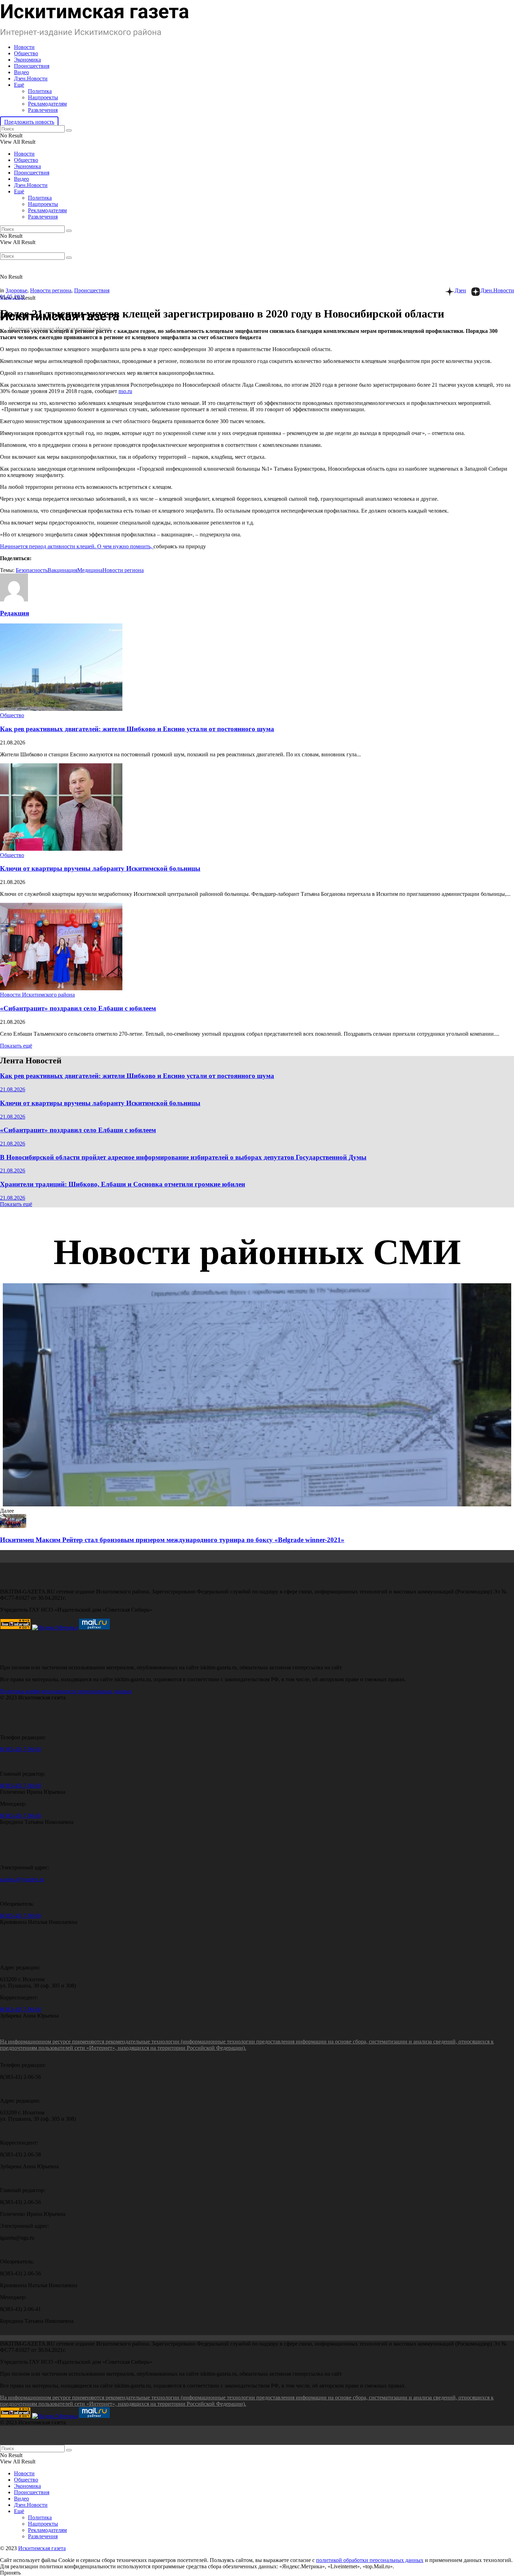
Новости (24, 47)
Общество (26, 53)
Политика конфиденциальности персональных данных (66, 1691)
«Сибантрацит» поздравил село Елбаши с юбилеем (78, 1008)
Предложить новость (29, 122)
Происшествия (32, 66)
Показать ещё (16, 1046)
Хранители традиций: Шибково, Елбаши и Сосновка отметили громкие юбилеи (123, 1184)
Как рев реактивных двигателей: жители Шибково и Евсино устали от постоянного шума (137, 729)
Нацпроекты (43, 97)
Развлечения (43, 110)
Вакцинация (62, 570)
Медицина (90, 570)
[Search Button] (69, 130)
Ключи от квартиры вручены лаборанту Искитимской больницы (100, 868)
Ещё (19, 85)
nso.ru (125, 391)
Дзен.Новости (31, 79)
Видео (22, 72)
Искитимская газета (42, 2548)
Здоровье (16, 290)
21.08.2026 (13, 1089)
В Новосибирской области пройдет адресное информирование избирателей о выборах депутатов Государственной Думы (183, 1157)
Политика (40, 91)
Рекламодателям (47, 104)
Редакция (15, 613)
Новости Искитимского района (37, 995)
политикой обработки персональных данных (370, 2560)
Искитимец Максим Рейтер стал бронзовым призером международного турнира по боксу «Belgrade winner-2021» (172, 1540)
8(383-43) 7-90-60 (20, 1749)
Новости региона (51, 290)
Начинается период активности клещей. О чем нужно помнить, (77, 546)
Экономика (27, 60)
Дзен (460, 290)
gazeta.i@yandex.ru (22, 1879)
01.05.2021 (13, 297)
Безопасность (32, 570)
